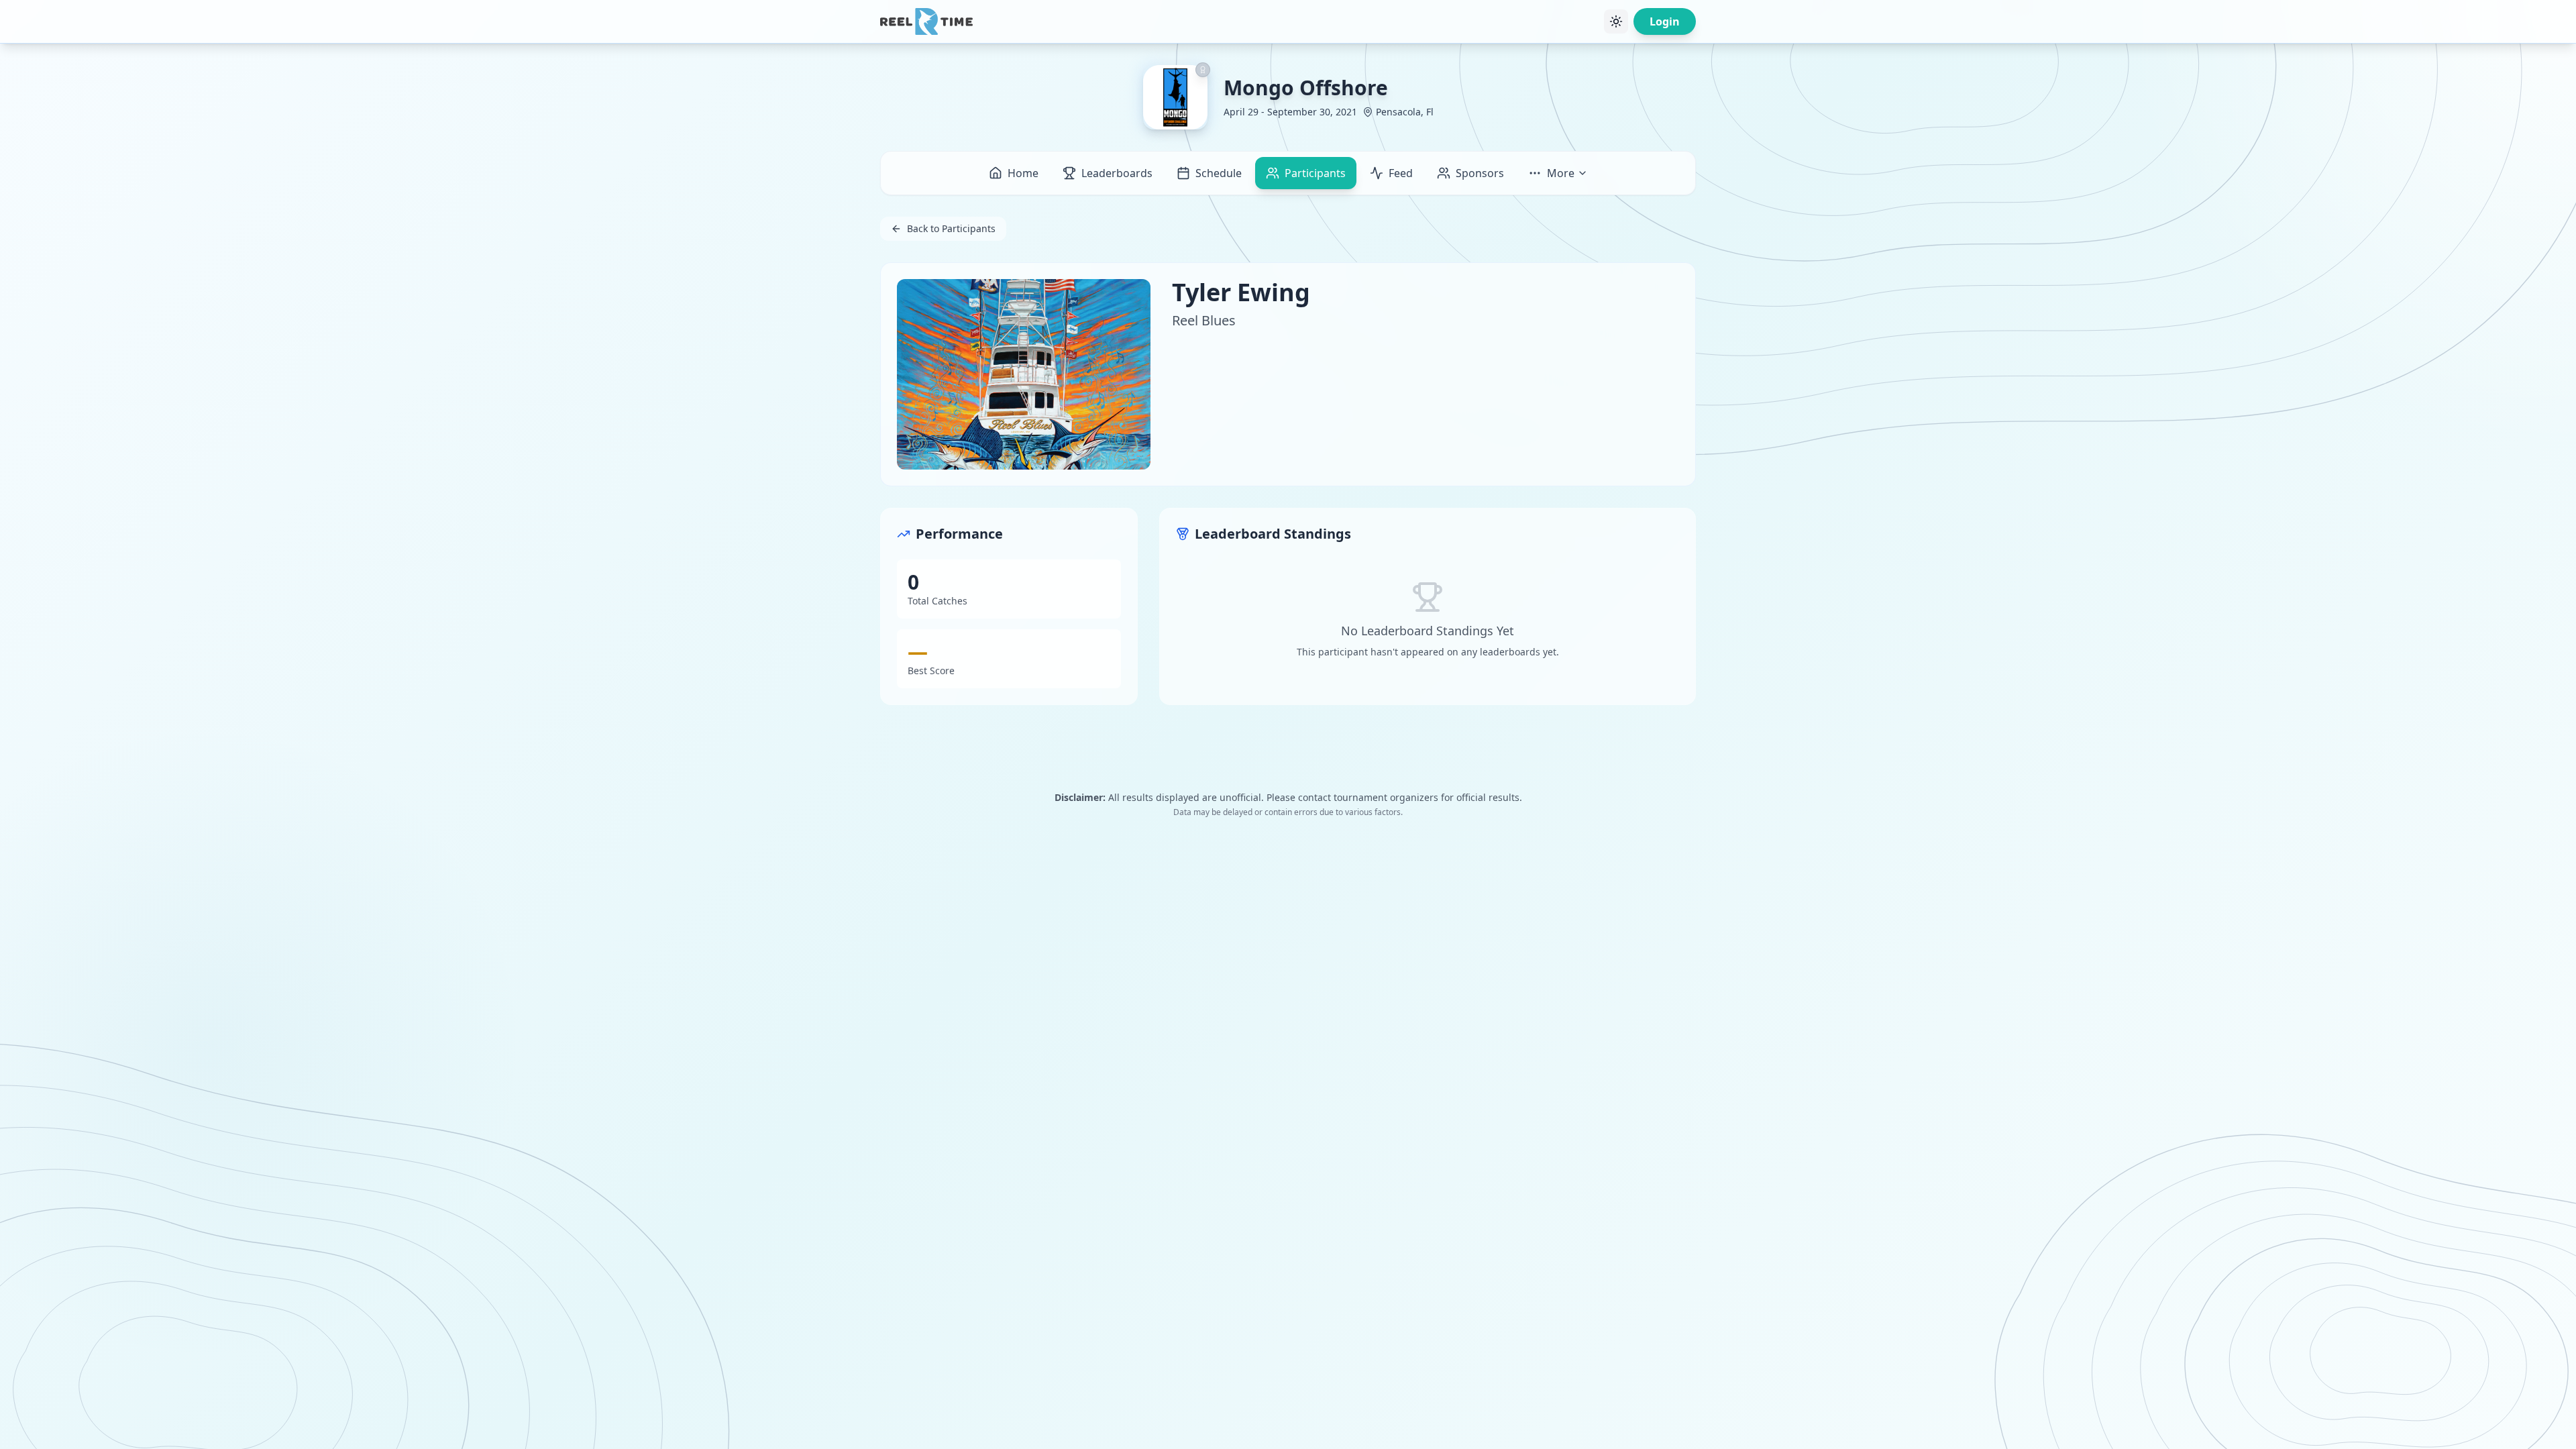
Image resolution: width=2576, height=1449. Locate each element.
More (1561, 173)
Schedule (1219, 173)
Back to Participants (951, 228)
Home (1023, 173)
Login (1665, 21)
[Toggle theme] (1616, 21)
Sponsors (1480, 173)
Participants (1315, 173)
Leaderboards (1117, 173)
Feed (1401, 173)
